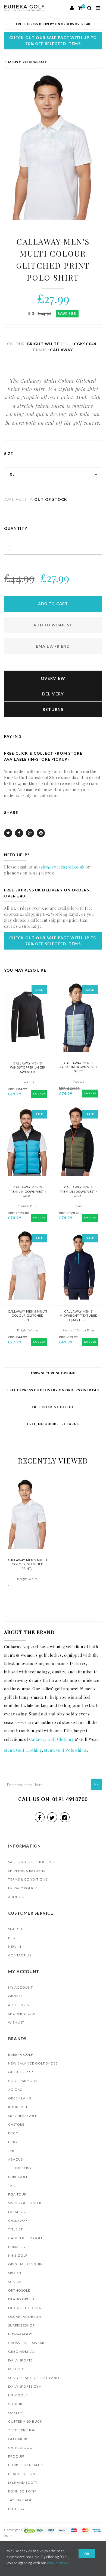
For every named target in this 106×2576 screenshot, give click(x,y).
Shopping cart (23, 2014)
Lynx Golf (18, 2395)
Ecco (13, 2133)
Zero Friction (22, 2430)
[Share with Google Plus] (30, 833)
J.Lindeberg (20, 2168)
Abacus (15, 2159)
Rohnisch (18, 2107)
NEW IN (15, 1946)
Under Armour (23, 2081)
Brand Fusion (22, 2474)
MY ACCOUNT (21, 1987)
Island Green (21, 2299)
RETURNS (53, 709)
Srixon (15, 2273)
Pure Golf (18, 2177)
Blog (13, 1938)
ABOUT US (17, 1897)
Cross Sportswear (26, 2343)
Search (15, 1929)
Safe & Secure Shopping (31, 1862)
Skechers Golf (23, 2116)
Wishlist (16, 2022)
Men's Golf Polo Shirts (65, 1750)
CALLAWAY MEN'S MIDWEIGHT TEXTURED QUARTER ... (78, 1316)
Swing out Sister (25, 2203)
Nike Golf (18, 2255)
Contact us (20, 1955)
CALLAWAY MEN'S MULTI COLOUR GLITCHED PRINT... (28, 1316)
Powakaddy (20, 2334)
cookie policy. (58, 2563)
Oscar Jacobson (25, 2317)
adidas (15, 2089)
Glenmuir (18, 2439)
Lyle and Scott (23, 2483)
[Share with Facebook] (19, 833)
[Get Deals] (96, 1784)
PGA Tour (17, 2194)
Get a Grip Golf (24, 2072)
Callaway (18, 2220)
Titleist (15, 2229)
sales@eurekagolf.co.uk (62, 867)
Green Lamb (20, 2098)
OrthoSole (19, 2290)
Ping (13, 2142)
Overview (53, 678)
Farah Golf (19, 2212)
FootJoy (16, 2509)
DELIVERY (53, 694)
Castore (16, 2124)
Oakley (15, 2413)
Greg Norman (22, 2352)
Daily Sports (20, 2360)
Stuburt (16, 2404)
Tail (12, 2186)
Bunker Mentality (26, 2465)
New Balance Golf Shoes (33, 2063)
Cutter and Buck (25, 2421)
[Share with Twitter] (8, 833)
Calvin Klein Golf (26, 2238)
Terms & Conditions (28, 1879)
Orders (15, 1996)
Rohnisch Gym (22, 2491)
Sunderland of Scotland (34, 2378)
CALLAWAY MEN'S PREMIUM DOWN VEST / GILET (78, 1067)
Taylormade (20, 2500)
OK (87, 2554)
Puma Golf (19, 2247)
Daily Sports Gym (25, 2386)
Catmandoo (20, 2448)
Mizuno (16, 2369)
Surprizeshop (21, 2325)
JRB (11, 2151)
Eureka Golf (21, 2055)
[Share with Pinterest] (41, 833)
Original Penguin (26, 2264)
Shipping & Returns (27, 1871)
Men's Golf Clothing (23, 1750)
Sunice (15, 2282)
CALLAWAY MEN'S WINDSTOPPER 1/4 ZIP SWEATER (28, 1067)
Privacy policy (23, 1888)
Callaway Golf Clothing (51, 1739)
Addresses (18, 2005)
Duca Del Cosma (25, 2308)
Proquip (16, 2456)
